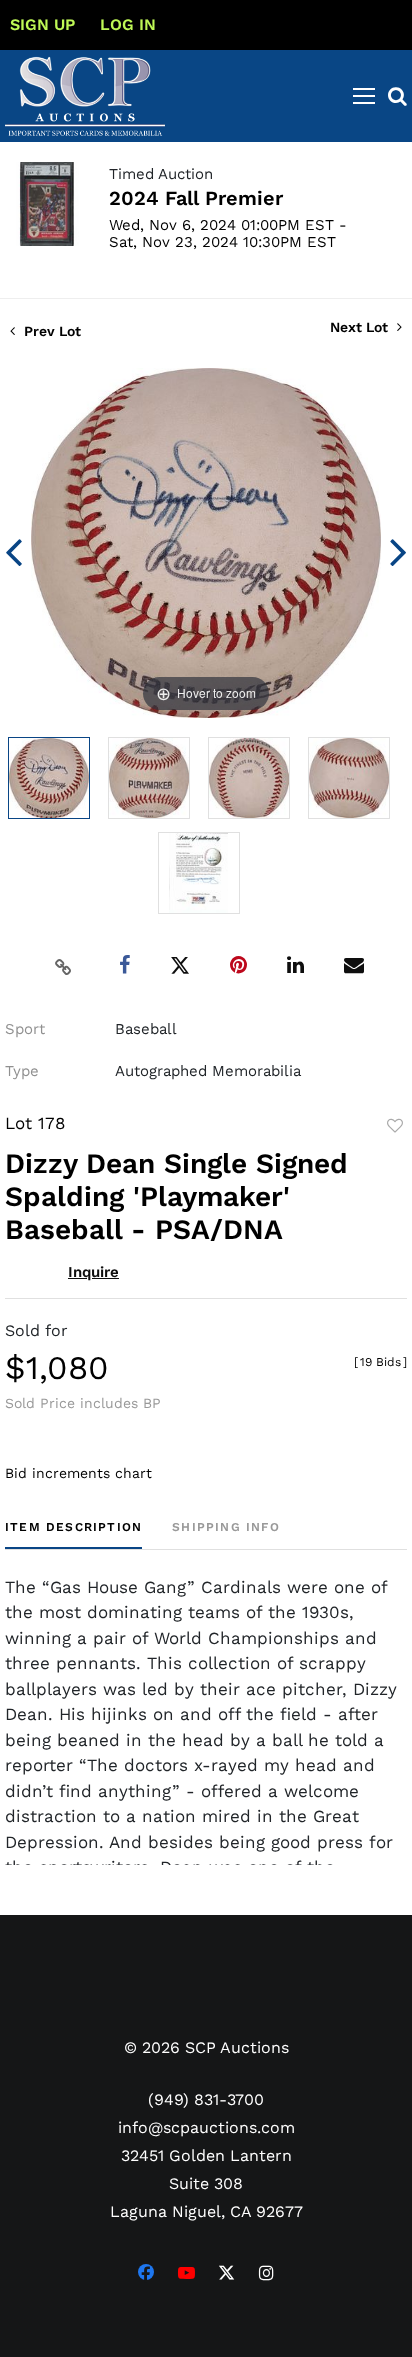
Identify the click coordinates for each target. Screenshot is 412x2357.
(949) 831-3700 (206, 2099)
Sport (25, 1029)
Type (22, 1071)
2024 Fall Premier (196, 198)
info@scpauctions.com (206, 2127)
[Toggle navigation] (364, 96)
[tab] (73, 1534)
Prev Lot (50, 331)
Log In (128, 24)
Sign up (42, 24)
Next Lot (361, 327)
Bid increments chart (78, 1473)
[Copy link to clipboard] (64, 966)
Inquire (93, 1272)
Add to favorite (395, 1126)
